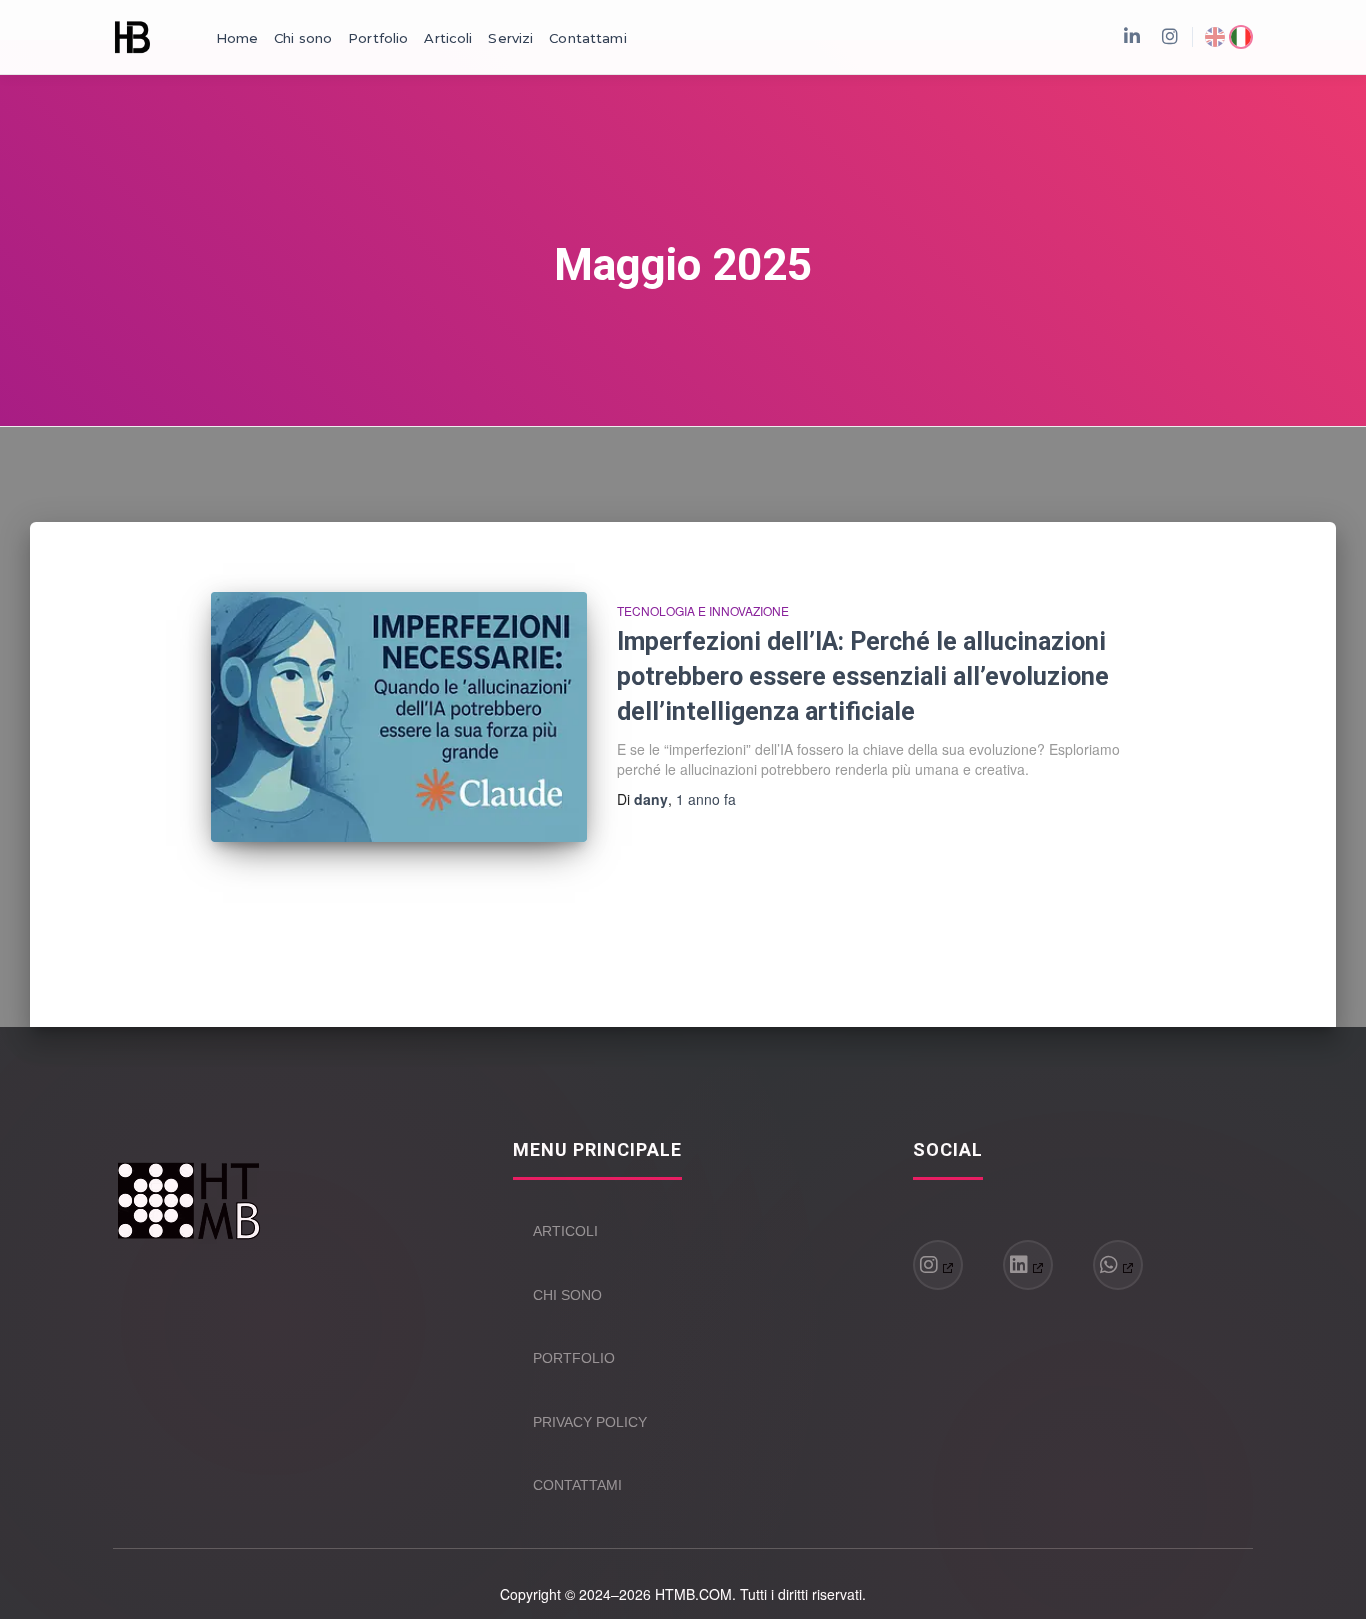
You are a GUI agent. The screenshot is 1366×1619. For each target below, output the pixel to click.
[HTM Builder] (132, 37)
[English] (1215, 37)
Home (237, 38)
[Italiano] (1241, 37)
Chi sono (303, 38)
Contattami (587, 38)
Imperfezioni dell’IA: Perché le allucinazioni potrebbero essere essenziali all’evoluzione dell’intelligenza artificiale (863, 676)
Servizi (510, 38)
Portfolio (378, 38)
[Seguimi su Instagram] (938, 1265)
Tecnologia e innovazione (703, 610)
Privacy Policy (590, 1422)
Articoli (448, 38)
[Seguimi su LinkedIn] (1028, 1265)
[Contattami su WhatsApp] (1118, 1265)
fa (706, 799)
